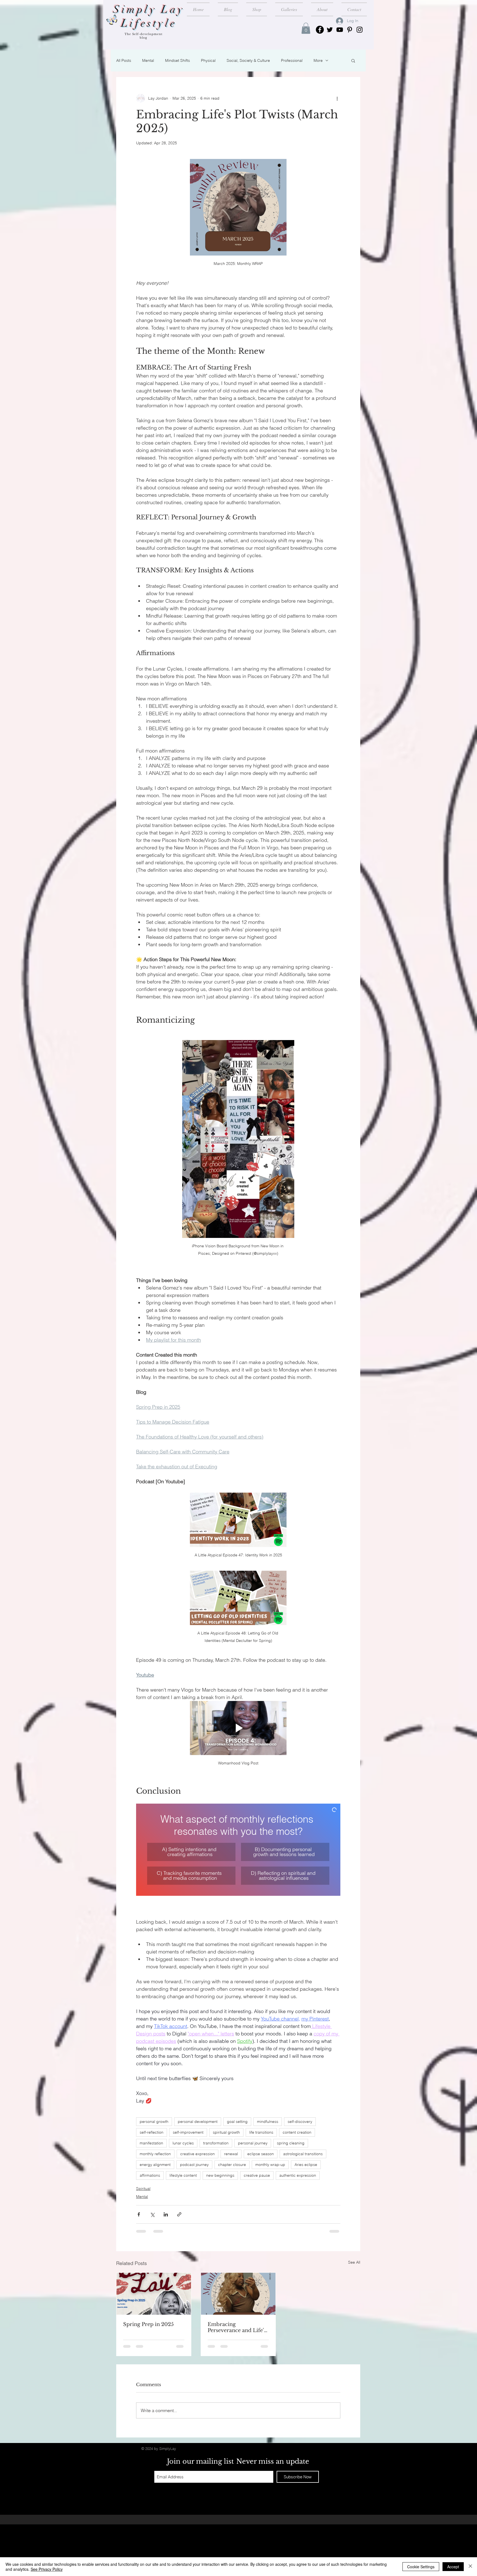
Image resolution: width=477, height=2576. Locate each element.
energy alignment (155, 2165)
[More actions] (337, 98)
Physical (208, 60)
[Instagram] (360, 30)
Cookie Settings (421, 2567)
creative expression (198, 2154)
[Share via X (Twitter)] (152, 2214)
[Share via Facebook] (139, 2214)
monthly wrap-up (270, 2165)
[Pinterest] (350, 30)
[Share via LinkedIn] (166, 2214)
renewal (231, 2154)
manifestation (151, 2143)
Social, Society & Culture (248, 60)
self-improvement (188, 2132)
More (318, 60)
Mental (148, 60)
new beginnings (220, 2175)
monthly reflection (155, 2154)
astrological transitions (303, 2154)
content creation (297, 2132)
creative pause (257, 2175)
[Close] (470, 2567)
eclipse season (261, 2154)
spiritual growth (226, 2132)
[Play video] (238, 1520)
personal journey (253, 2143)
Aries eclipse (306, 2165)
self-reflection (152, 2132)
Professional (292, 60)
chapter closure (232, 2165)
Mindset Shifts (177, 60)
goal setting (237, 2122)
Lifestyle (149, 23)
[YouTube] (340, 30)
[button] (306, 28)
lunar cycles (183, 2143)
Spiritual (143, 2189)
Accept (453, 2567)
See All (354, 2262)
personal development (198, 2122)
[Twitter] (330, 30)
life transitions (261, 2132)
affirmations (150, 2175)
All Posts (124, 60)
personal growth (154, 2122)
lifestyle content (183, 2175)
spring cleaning (291, 2143)
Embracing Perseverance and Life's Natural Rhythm (237, 2327)
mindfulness (268, 2122)
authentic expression (298, 2175)
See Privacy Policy (47, 2569)
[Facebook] (320, 30)
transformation (216, 2143)
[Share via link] (179, 2214)
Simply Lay (149, 10)
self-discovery (300, 2122)
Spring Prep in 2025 (148, 2324)
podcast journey (194, 2165)
